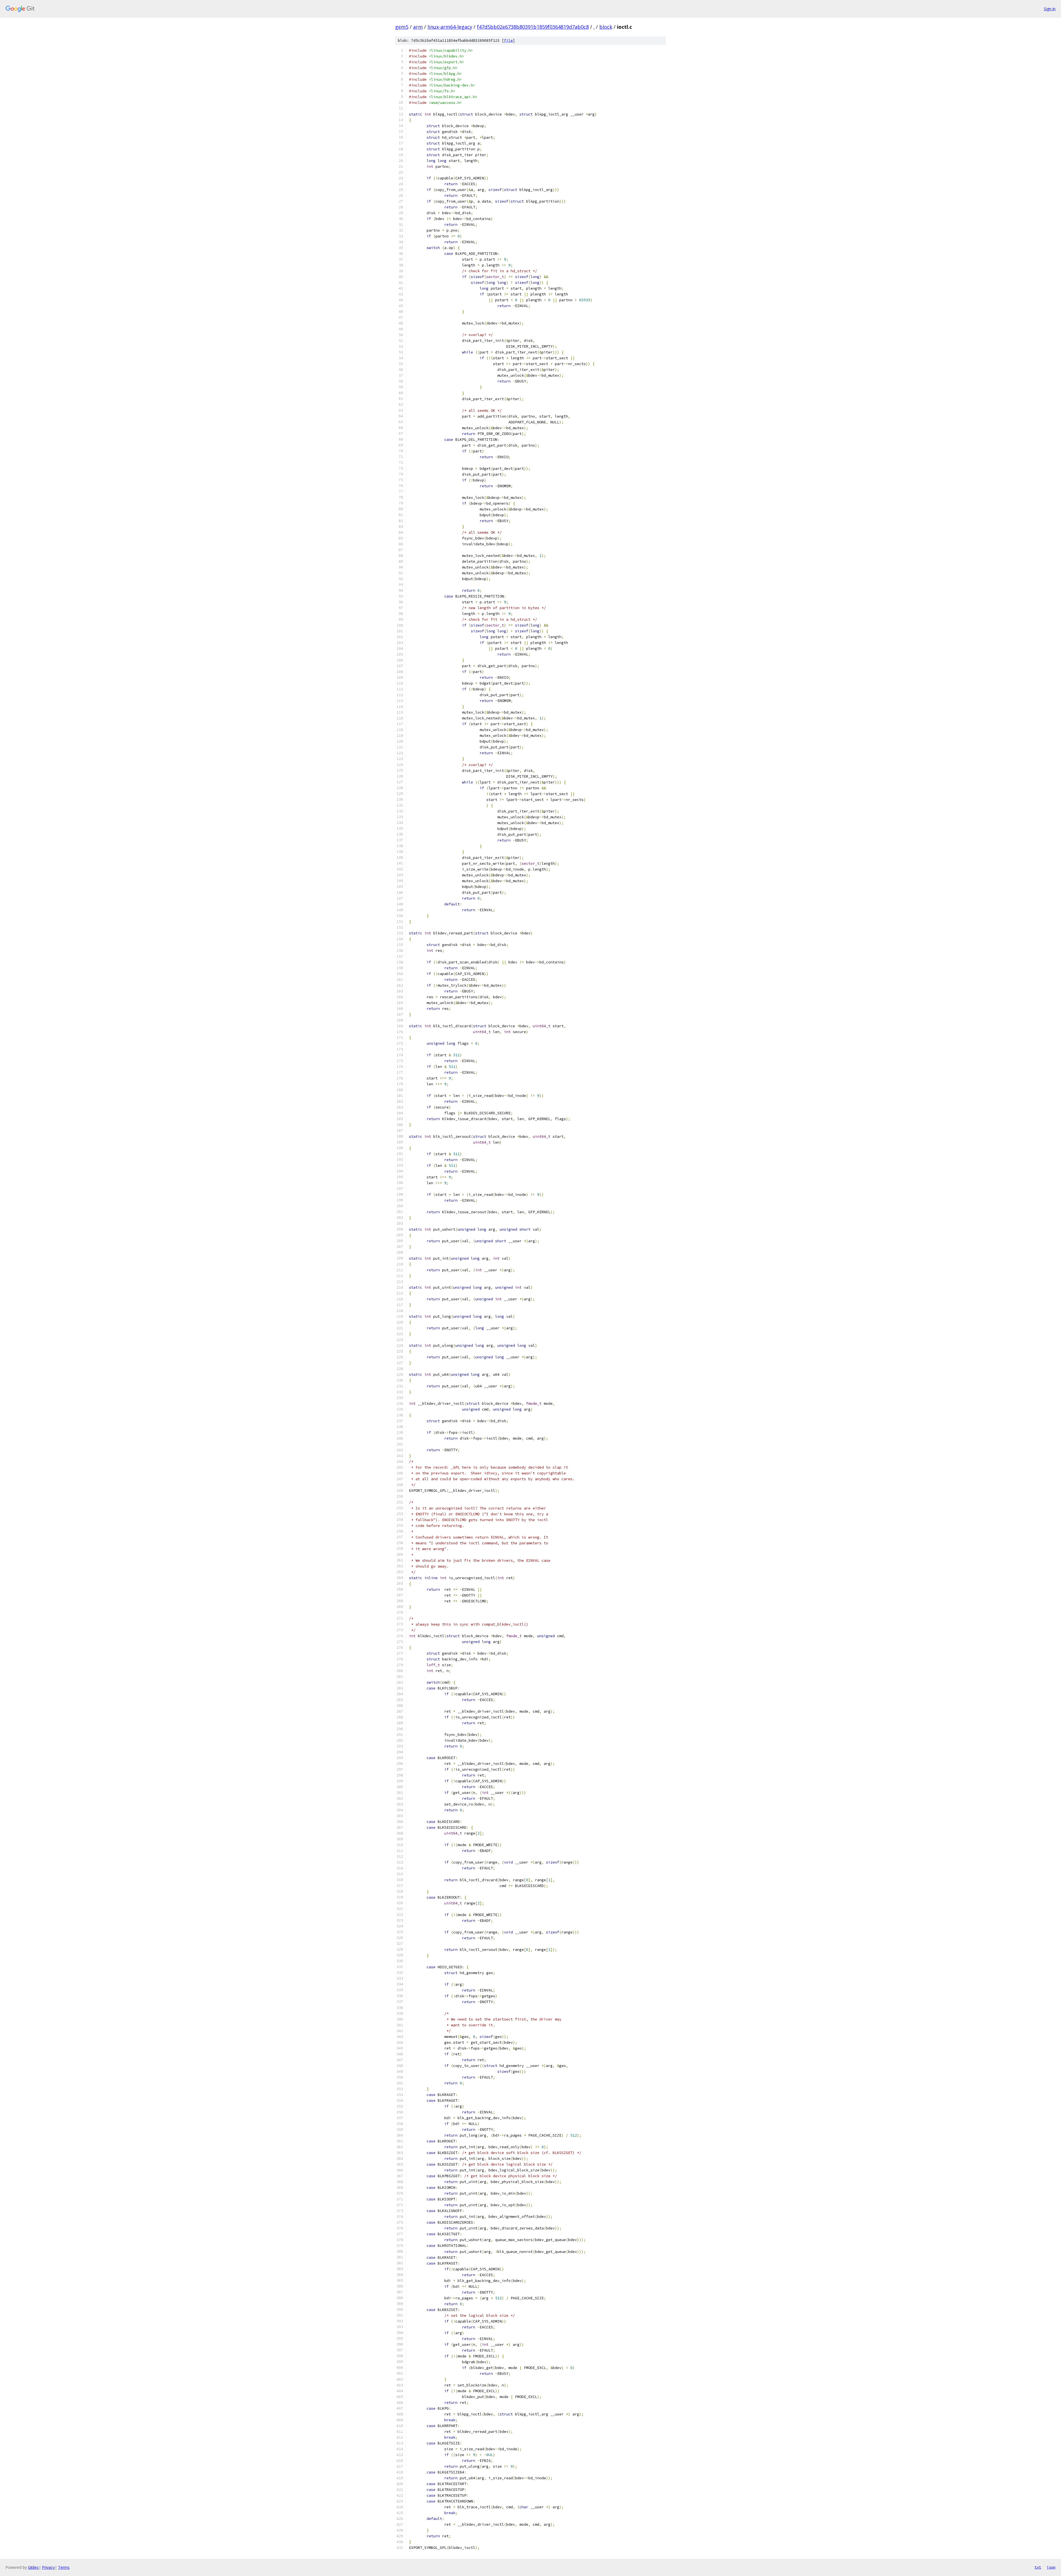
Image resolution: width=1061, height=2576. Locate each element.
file (508, 40)
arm (418, 27)
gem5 (402, 27)
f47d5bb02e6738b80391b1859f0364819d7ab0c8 (533, 27)
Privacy (48, 2567)
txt (1038, 2567)
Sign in (1050, 9)
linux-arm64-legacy (450, 27)
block (606, 27)
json (1051, 2567)
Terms (64, 2567)
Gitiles (33, 2567)
